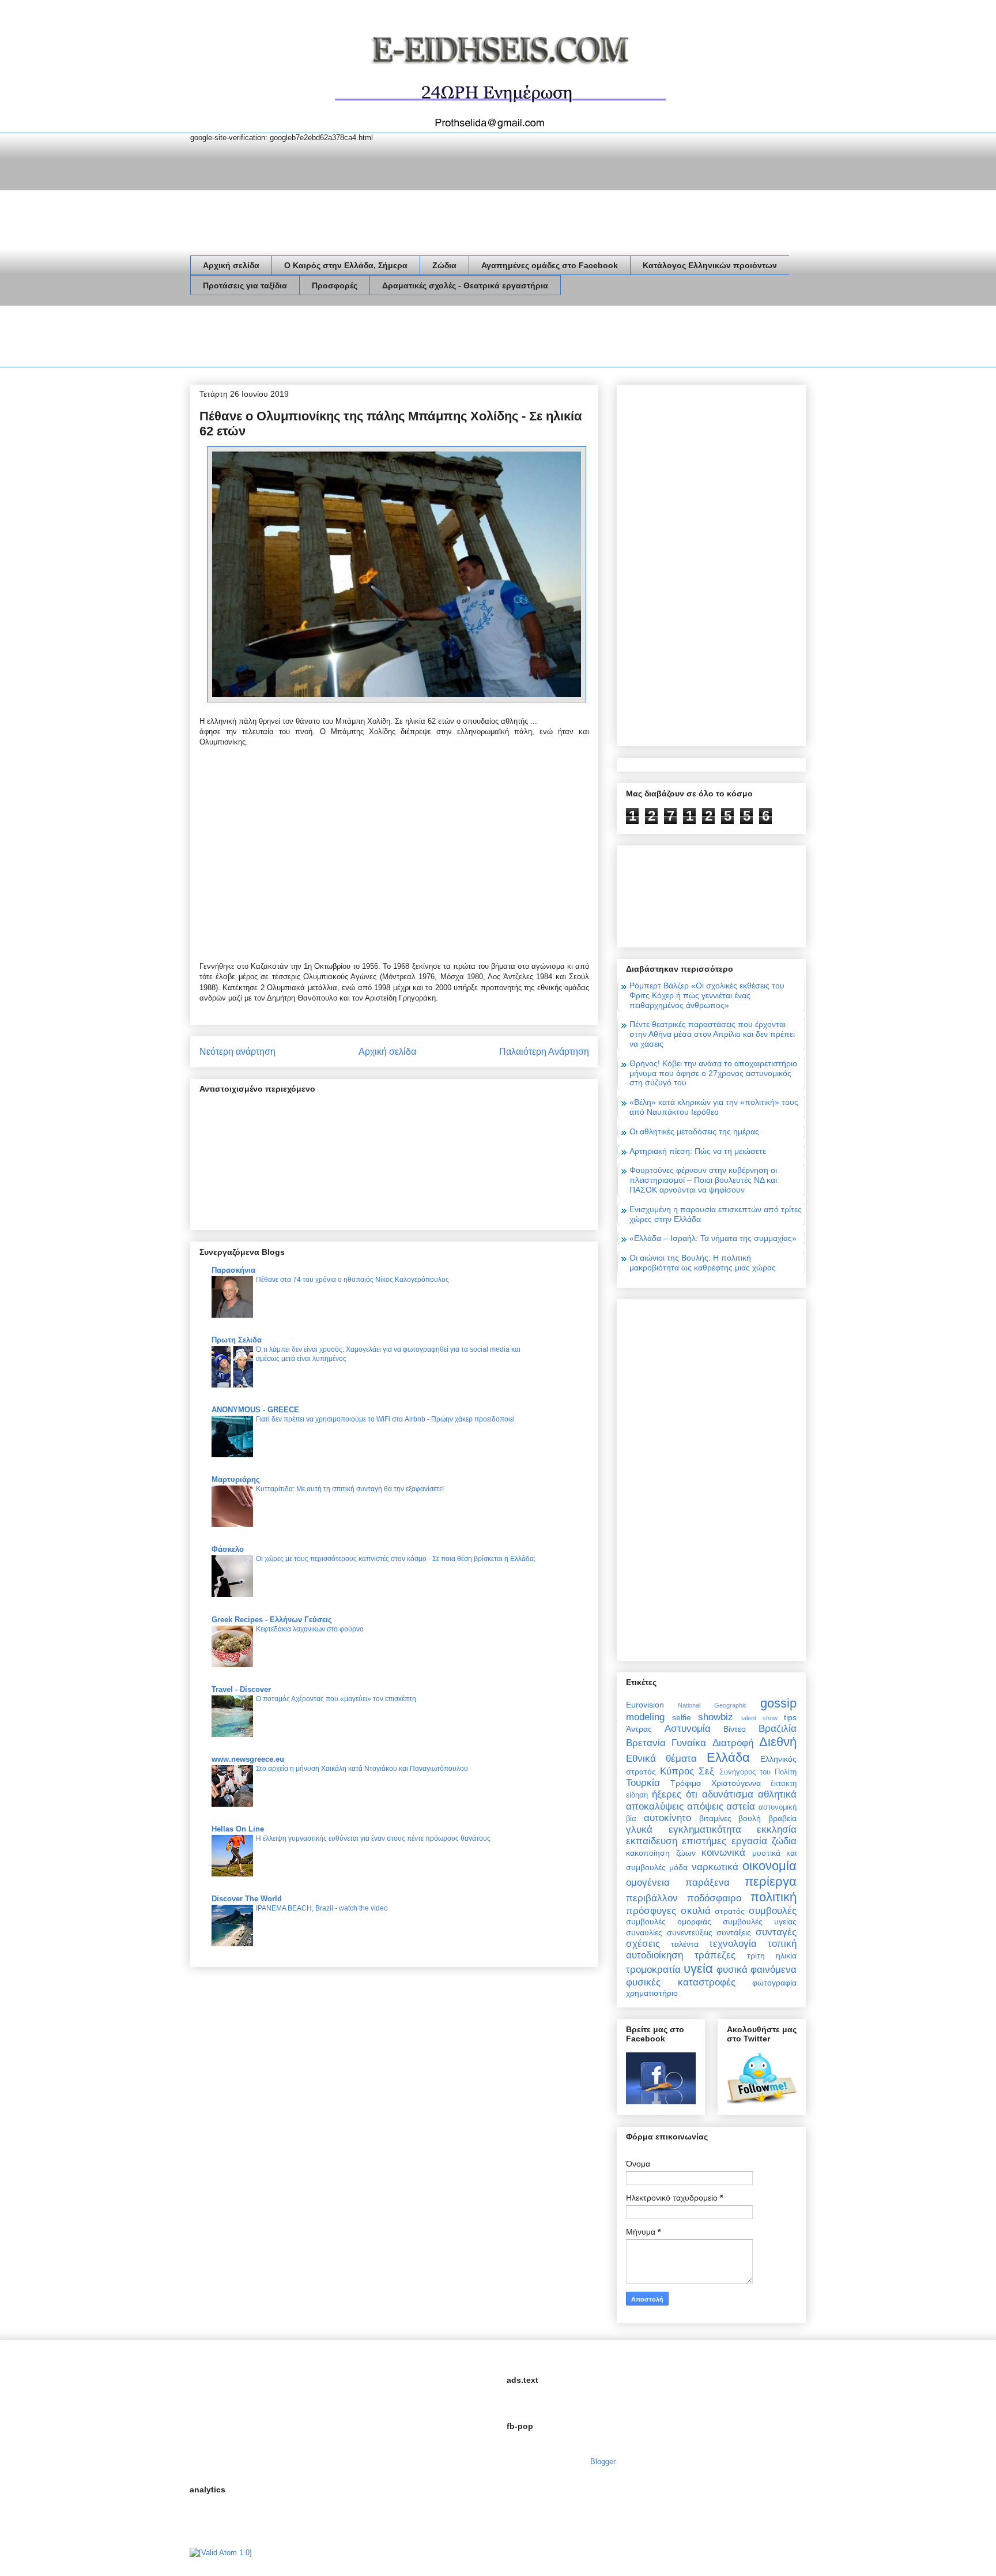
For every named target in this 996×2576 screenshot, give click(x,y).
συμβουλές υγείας (760, 1921)
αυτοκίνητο (667, 1818)
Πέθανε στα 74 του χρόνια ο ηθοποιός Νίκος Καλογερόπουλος (352, 1280)
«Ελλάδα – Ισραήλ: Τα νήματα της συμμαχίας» (713, 1238)
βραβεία (782, 1818)
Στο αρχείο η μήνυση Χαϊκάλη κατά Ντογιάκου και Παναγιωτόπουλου (362, 1769)
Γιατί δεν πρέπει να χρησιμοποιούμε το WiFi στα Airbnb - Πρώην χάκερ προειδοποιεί (385, 1419)
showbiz (716, 1717)
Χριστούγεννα (736, 1783)
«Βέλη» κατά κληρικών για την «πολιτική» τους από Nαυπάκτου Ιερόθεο (714, 1107)
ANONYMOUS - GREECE (255, 1410)
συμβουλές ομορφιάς (669, 1921)
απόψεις (705, 1806)
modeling (645, 1717)
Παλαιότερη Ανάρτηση (544, 1052)
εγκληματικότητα (705, 1829)
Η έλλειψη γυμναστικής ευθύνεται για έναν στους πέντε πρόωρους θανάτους (373, 1838)
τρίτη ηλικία (772, 1955)
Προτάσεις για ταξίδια (245, 285)
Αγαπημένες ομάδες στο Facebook (550, 265)
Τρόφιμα (686, 1783)
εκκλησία (777, 1829)
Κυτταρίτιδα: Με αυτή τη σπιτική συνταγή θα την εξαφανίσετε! (350, 1489)
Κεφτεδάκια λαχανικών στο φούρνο (310, 1629)
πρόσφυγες (651, 1911)
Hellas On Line (238, 1829)
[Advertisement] (400, 339)
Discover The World (247, 1899)
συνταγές (776, 1932)
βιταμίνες (715, 1818)
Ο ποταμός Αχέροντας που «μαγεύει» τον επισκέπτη (336, 1699)
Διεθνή (778, 1742)
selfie (682, 1717)
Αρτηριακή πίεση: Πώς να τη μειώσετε (698, 1151)
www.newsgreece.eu (248, 1759)
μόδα (678, 1867)
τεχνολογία (733, 1944)
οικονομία (769, 1866)
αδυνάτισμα (728, 1794)
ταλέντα (685, 1944)
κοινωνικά (723, 1853)
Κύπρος (677, 1771)
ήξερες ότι (675, 1794)
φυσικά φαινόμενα (757, 1970)
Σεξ (706, 1771)
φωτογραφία (774, 1983)
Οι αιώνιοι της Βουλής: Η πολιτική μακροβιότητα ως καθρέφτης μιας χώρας (703, 1263)
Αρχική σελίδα (231, 265)
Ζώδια (444, 265)
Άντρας (639, 1729)
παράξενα (708, 1883)
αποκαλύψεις (655, 1806)
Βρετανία (646, 1743)
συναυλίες (644, 1932)
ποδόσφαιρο (714, 1898)
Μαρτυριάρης (236, 1479)
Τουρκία (643, 1783)
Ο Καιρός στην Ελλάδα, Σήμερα (346, 265)
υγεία (698, 1968)
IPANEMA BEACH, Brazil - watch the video (322, 1908)
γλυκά (639, 1829)
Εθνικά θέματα (661, 1759)
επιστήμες (704, 1841)
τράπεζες (715, 1955)
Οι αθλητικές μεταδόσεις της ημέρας (694, 1131)
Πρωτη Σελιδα (237, 1340)
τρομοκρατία (653, 1970)
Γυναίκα (689, 1743)
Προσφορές (335, 285)
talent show (759, 1718)
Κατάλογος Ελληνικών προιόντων (710, 265)
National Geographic (712, 1705)
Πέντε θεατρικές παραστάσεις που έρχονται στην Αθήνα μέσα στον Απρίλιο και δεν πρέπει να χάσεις (712, 1034)
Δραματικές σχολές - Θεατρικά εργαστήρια (465, 285)
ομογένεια (648, 1883)
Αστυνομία (688, 1729)
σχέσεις (643, 1944)
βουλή (750, 1818)
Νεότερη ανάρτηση (237, 1052)
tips (790, 1717)
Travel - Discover (241, 1689)
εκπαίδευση (652, 1841)
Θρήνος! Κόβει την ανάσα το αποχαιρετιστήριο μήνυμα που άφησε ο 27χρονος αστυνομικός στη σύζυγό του (713, 1073)
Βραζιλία (778, 1729)
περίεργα (771, 1881)
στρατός (730, 1911)
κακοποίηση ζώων (661, 1853)
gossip (778, 1703)
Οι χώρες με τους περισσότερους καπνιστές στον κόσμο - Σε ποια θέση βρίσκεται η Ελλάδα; (396, 1559)
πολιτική (774, 1897)
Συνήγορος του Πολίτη (758, 1772)
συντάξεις (734, 1932)
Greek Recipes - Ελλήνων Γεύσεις (272, 1620)
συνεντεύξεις (690, 1932)
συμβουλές (773, 1911)
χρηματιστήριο (652, 1993)
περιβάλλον (652, 1898)
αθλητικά (777, 1794)
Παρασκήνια (233, 1270)
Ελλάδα (728, 1757)
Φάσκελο (228, 1549)
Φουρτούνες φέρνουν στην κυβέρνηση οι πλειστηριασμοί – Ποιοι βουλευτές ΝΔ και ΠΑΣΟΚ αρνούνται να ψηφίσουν (703, 1180)
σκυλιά (696, 1911)
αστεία (741, 1806)
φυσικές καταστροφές (681, 1982)
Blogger (603, 2462)
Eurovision (645, 1705)
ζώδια (784, 1841)
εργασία (749, 1841)
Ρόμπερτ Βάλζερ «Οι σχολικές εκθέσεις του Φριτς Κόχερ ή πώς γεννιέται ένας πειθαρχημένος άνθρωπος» (707, 995)
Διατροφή (733, 1743)
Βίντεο (735, 1729)
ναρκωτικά (715, 1867)
